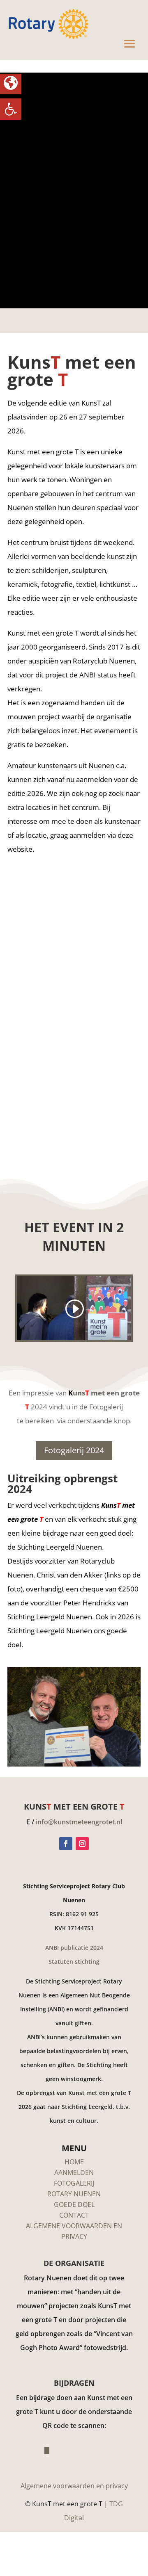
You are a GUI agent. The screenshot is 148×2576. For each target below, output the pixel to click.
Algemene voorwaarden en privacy (74, 2486)
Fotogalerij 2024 (74, 1450)
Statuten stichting (74, 1962)
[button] (11, 109)
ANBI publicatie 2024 (74, 1948)
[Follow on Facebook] (66, 1844)
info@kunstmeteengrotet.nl (79, 1822)
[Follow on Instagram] (82, 1844)
